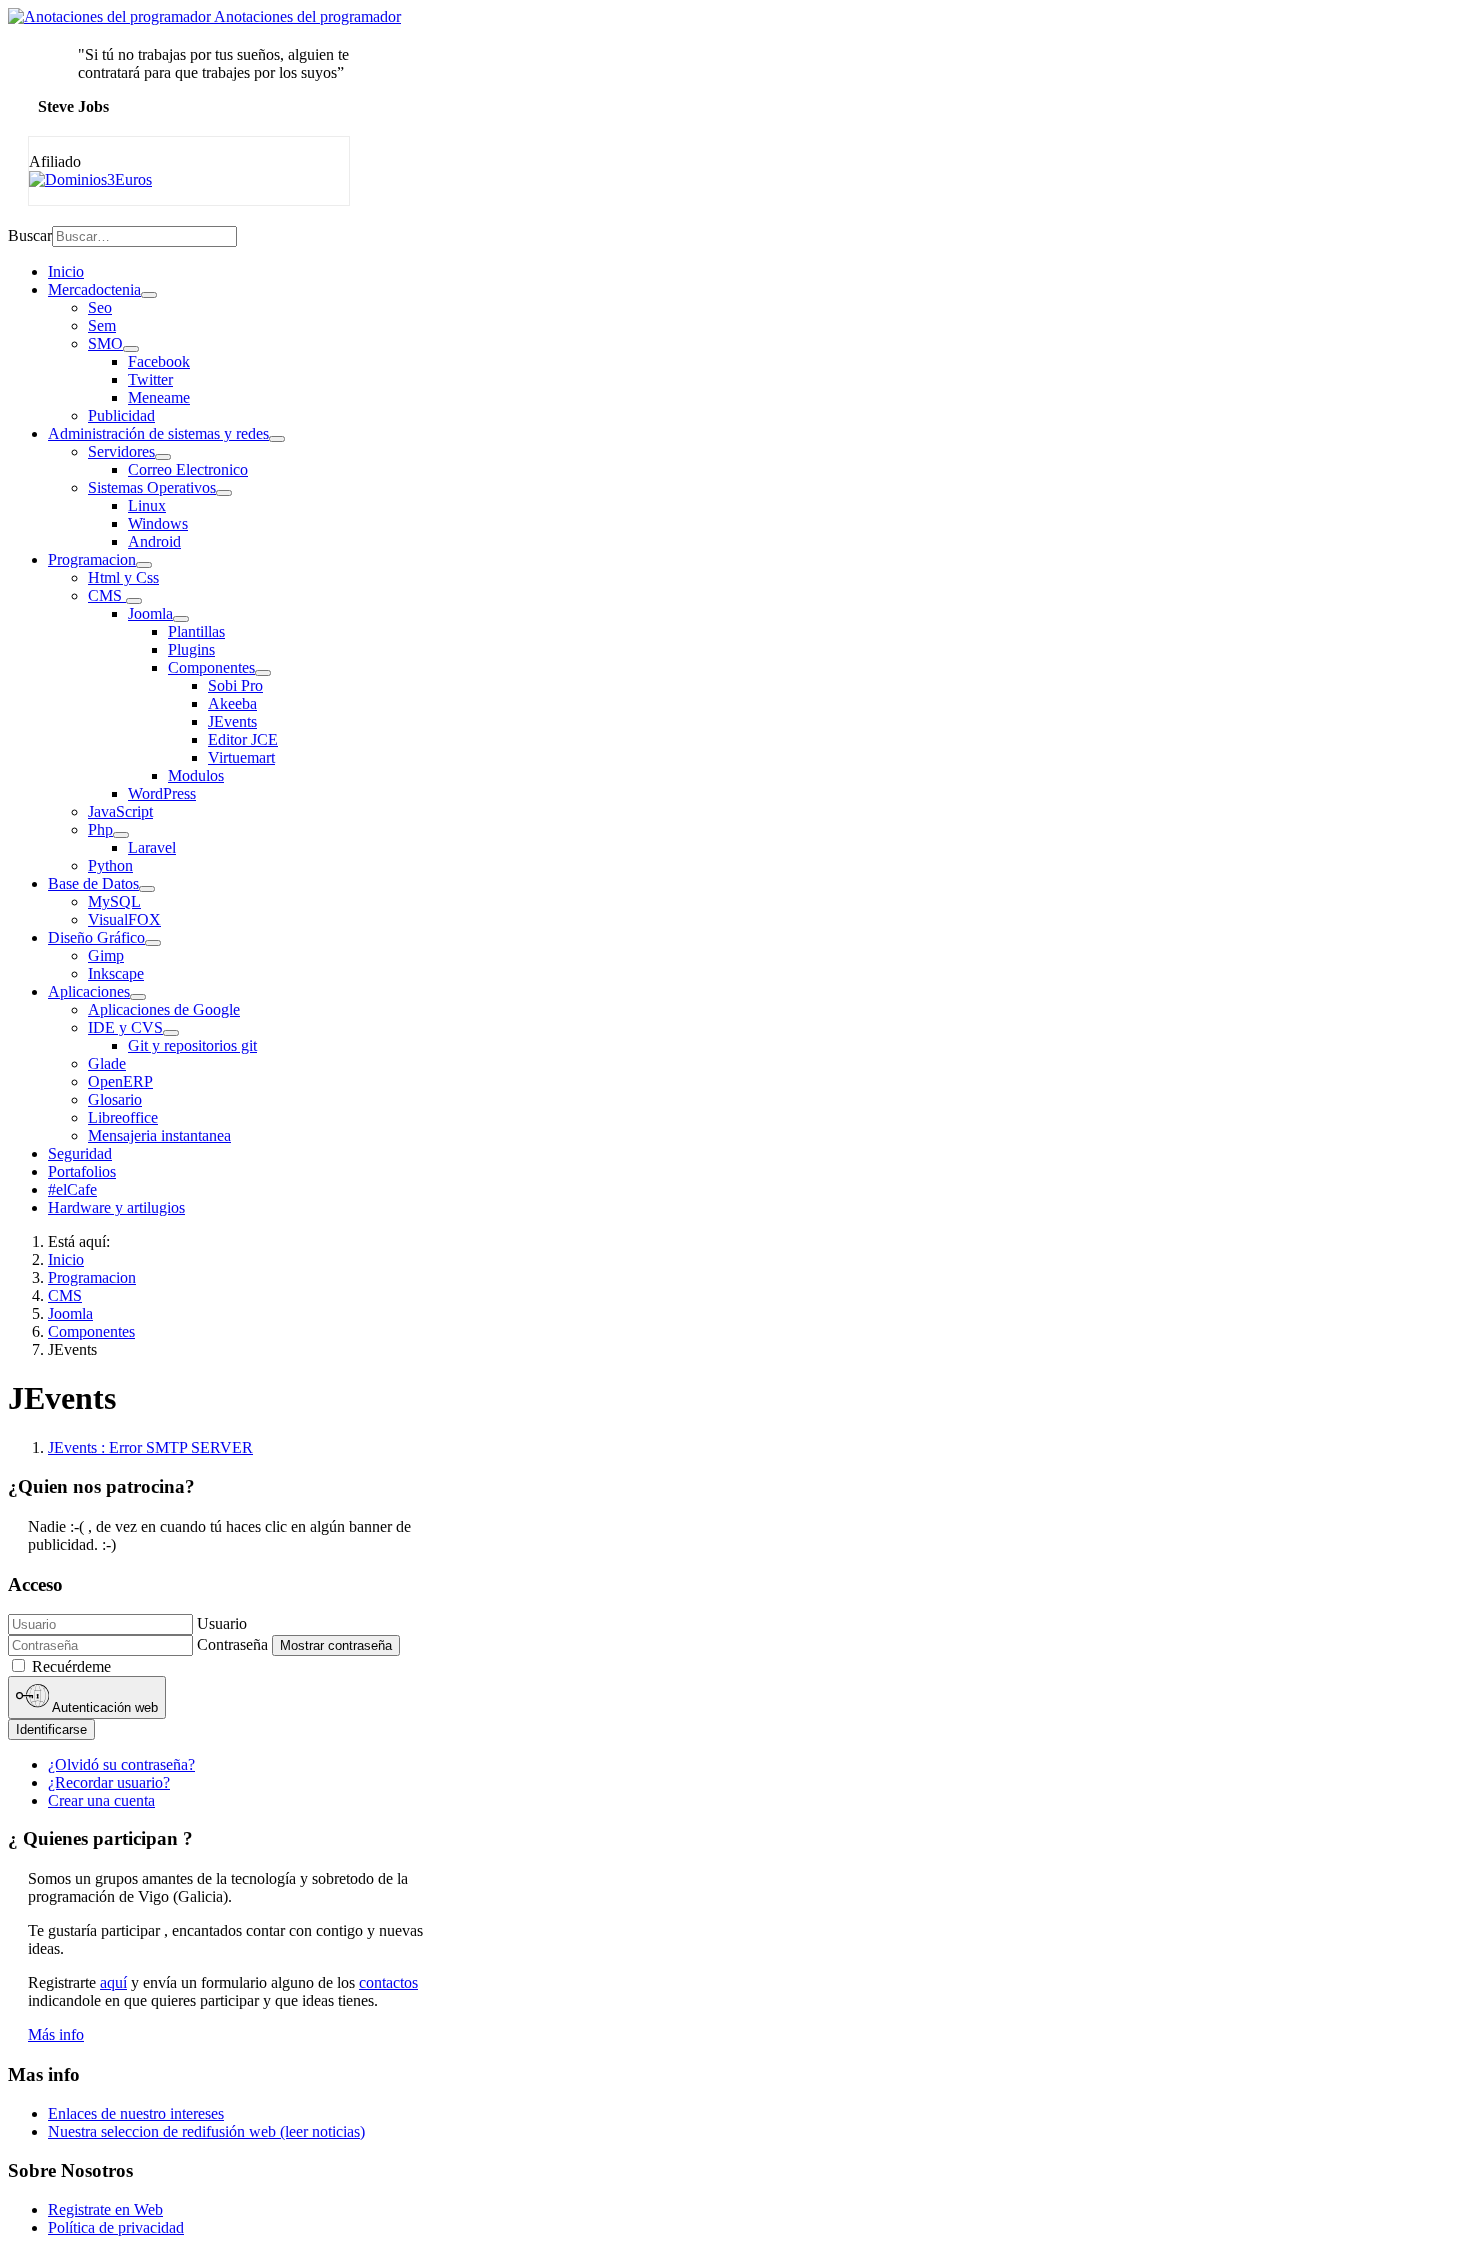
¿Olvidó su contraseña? (121, 1764)
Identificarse (51, 1729)
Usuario (222, 1623)
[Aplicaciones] (138, 997)
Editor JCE (243, 739)
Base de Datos (93, 883)
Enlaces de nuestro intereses (136, 2113)
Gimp (106, 955)
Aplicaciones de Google (164, 1009)
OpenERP (120, 1081)
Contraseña (232, 1644)
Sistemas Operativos (152, 487)
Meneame (159, 397)
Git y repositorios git (192, 1045)
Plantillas (196, 631)
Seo (100, 307)
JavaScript (120, 811)
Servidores (121, 451)
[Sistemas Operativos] (224, 493)
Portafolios (82, 1171)
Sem (102, 325)
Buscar (30, 235)
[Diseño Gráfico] (153, 943)
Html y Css (123, 577)
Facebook (159, 361)
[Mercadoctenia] (149, 295)
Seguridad (80, 1153)
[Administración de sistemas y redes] (277, 439)
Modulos (196, 775)
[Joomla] (181, 619)
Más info (56, 2034)
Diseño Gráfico (96, 937)
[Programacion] (144, 565)
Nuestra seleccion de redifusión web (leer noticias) (206, 2131)
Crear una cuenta (101, 1800)
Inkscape (116, 973)
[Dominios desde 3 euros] (90, 179)
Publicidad (121, 415)
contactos (388, 1982)
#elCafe (72, 1189)
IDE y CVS (125, 1027)
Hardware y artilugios (116, 1207)
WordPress (162, 793)
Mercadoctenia (94, 289)
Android (154, 541)
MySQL (114, 901)
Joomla (150, 613)
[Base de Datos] (147, 889)
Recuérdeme (71, 1666)
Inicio (66, 271)
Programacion (92, 559)
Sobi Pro (235, 685)
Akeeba (232, 703)
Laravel (152, 847)
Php (100, 829)
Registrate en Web (105, 2209)
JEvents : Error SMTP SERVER (150, 1447)
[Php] (121, 835)
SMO (105, 343)
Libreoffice (123, 1117)
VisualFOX (124, 919)
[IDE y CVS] (171, 1033)
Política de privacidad (116, 2227)
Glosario (115, 1099)
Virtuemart (241, 757)
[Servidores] (163, 457)
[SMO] (131, 349)
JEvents (232, 721)
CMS (107, 595)
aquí (113, 1982)
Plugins (191, 649)
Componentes (211, 667)
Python (110, 865)
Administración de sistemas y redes (158, 433)
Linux (147, 505)
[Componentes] (263, 673)
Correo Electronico (188, 469)
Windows (158, 523)
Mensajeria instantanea (159, 1135)
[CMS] (134, 601)
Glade (107, 1063)
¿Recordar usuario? (109, 1782)
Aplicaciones (89, 991)
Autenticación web (103, 1708)
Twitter (150, 379)
